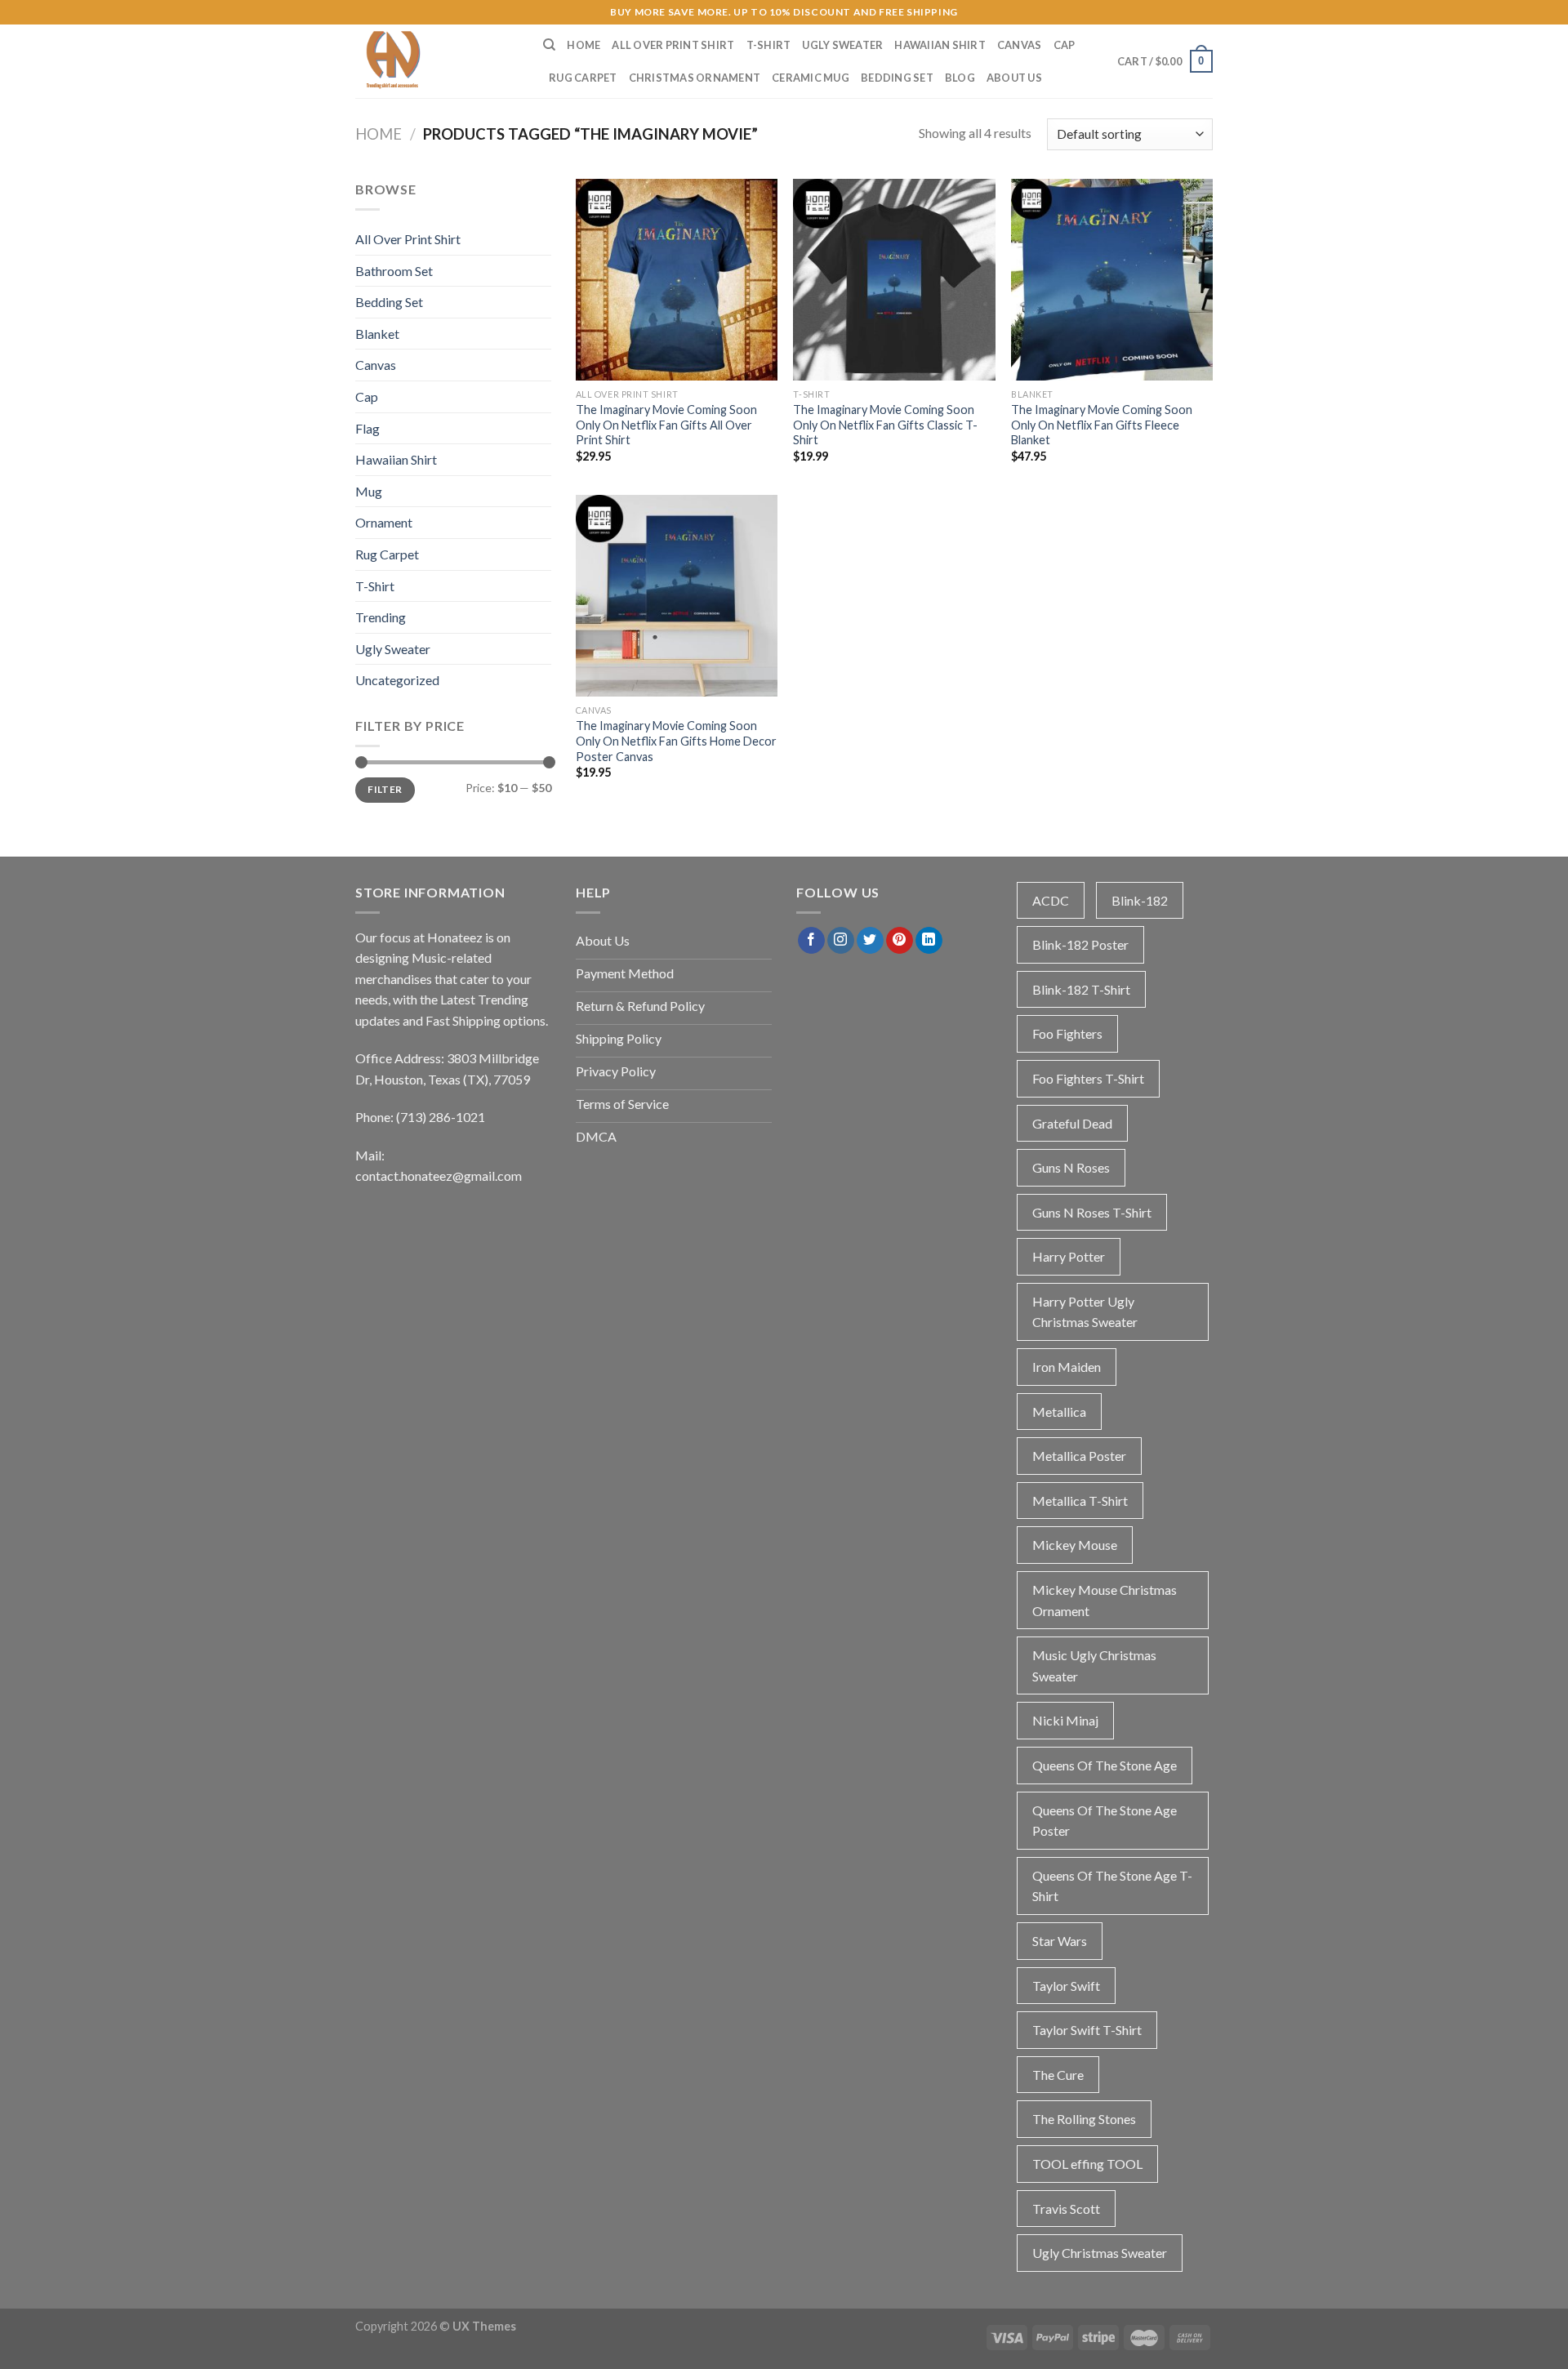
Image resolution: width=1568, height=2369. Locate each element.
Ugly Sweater (842, 45)
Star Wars (1060, 1941)
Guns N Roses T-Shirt (1092, 1212)
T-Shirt (769, 45)
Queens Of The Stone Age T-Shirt (1112, 1886)
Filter (385, 789)
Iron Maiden (1067, 1367)
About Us (1014, 78)
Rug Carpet (583, 78)
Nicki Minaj (1065, 1720)
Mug (369, 491)
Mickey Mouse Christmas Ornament (1105, 1600)
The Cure (1058, 2075)
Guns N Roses (1071, 1167)
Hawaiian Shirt (940, 45)
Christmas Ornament (695, 78)
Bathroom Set (394, 271)
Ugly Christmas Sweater (1100, 2253)
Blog (960, 78)
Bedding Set (897, 78)
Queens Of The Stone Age (1105, 1765)
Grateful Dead (1072, 1123)
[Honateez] (437, 61)
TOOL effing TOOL (1087, 2164)
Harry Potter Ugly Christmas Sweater (1085, 1312)
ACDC (1051, 900)
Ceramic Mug (811, 78)
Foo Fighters (1067, 1033)
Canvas (1020, 45)
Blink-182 (1140, 900)
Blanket (377, 334)
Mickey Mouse (1075, 1545)
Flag (367, 428)
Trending (381, 617)
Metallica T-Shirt (1080, 1501)
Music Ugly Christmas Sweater (1094, 1665)
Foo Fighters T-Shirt (1088, 1078)
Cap (1065, 45)
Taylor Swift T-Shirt (1087, 2030)
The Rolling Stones (1084, 2119)
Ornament (384, 522)
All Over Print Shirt (673, 45)
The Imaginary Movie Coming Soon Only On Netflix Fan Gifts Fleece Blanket (1102, 425)
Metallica (1059, 1412)
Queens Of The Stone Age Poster (1105, 1821)
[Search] (549, 45)
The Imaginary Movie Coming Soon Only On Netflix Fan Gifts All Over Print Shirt (666, 425)
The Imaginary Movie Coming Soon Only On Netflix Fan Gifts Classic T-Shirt (885, 425)
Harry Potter (1069, 1256)
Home (584, 45)
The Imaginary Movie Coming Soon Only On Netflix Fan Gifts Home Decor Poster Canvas (676, 741)
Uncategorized (397, 680)
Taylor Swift (1066, 1986)
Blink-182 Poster (1080, 944)
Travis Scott (1066, 2209)
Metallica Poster (1079, 1456)
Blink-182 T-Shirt (1081, 989)
